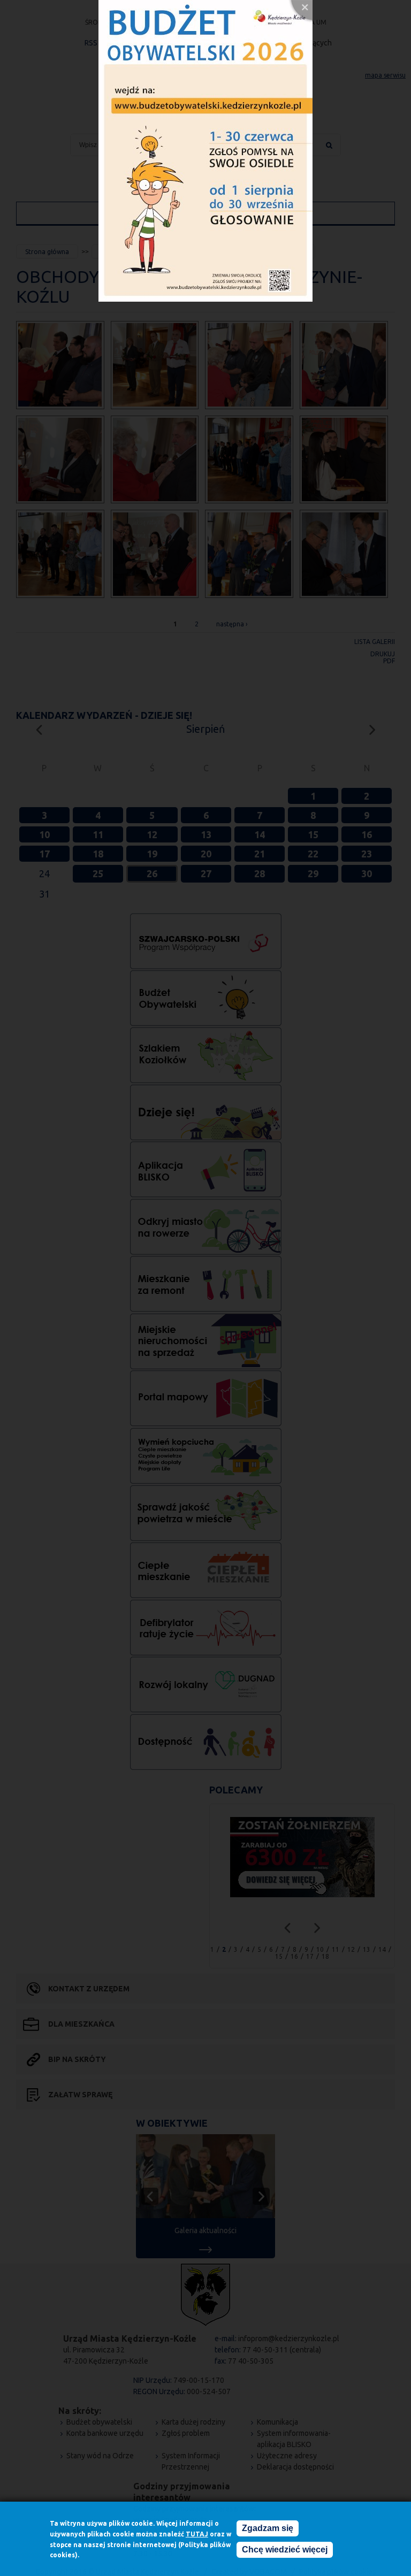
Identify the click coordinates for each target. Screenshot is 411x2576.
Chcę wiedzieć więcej (285, 2550)
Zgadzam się (268, 2528)
